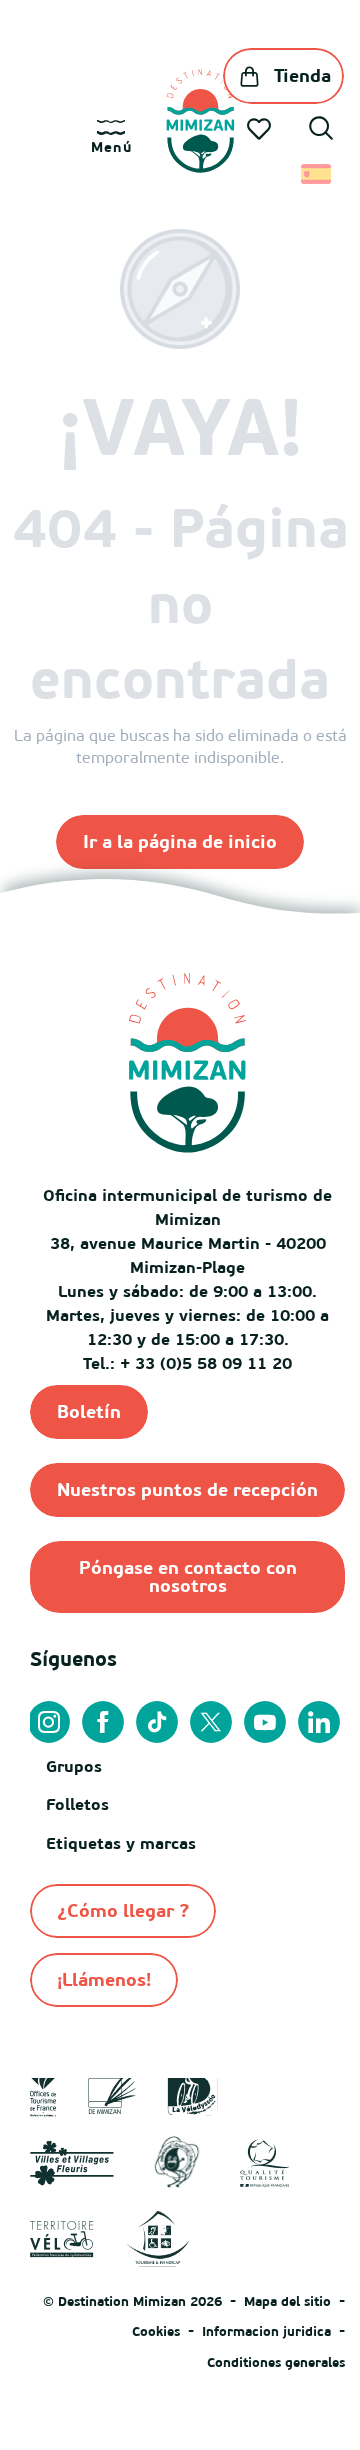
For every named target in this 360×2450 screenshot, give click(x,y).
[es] (317, 174)
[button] (321, 131)
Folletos (77, 1804)
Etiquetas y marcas (121, 1843)
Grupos (74, 1766)
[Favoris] (261, 129)
